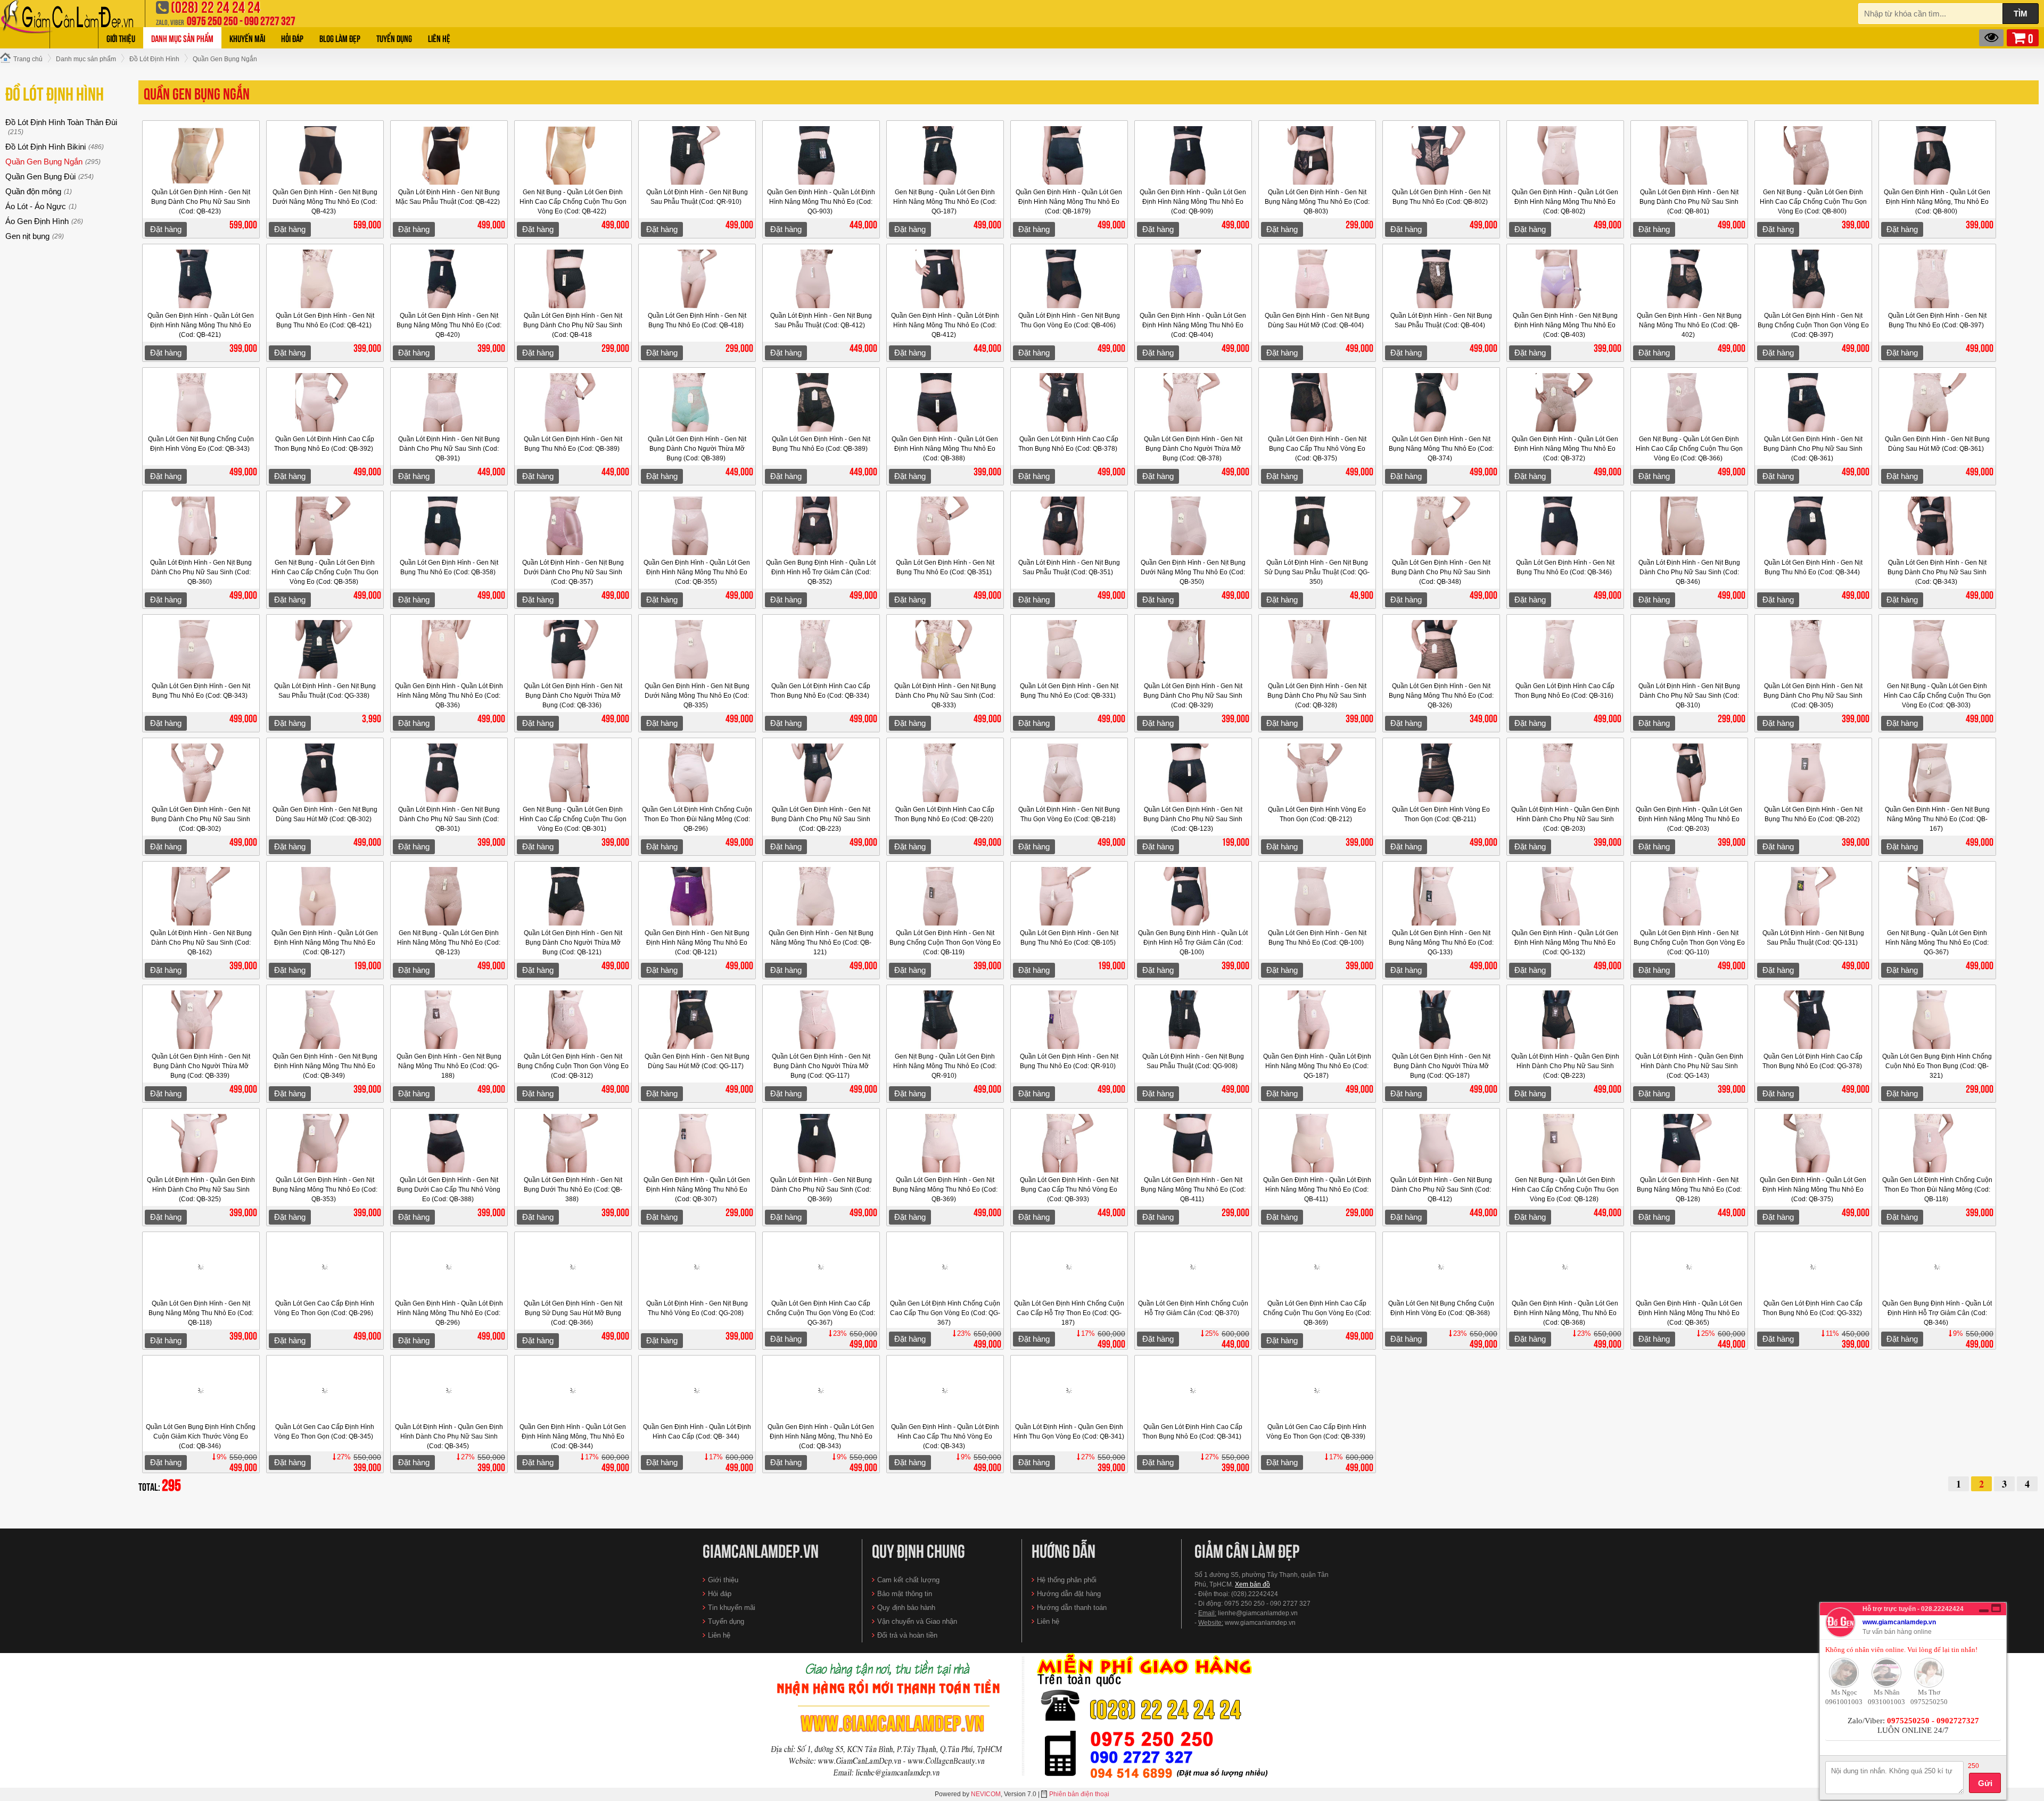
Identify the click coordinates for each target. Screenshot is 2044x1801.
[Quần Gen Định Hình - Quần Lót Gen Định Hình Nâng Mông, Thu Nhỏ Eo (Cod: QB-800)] (1938, 155)
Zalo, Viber (170, 22)
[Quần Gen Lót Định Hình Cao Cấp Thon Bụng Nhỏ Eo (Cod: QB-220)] (945, 773)
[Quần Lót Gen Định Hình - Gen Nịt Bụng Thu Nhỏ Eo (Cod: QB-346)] (1565, 526)
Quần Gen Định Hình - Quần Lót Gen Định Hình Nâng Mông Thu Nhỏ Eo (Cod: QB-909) (1193, 202)
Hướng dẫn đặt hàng (1069, 1594)
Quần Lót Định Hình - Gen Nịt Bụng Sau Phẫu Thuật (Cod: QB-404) (1441, 320)
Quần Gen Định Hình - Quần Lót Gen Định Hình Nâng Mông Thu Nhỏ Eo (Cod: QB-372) (1565, 449)
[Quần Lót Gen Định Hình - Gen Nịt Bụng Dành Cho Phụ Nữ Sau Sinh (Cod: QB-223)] (821, 773)
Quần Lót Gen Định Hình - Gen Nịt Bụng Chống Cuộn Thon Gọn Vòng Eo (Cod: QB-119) (945, 943)
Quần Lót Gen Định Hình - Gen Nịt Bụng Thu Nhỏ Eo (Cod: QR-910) (1069, 1061)
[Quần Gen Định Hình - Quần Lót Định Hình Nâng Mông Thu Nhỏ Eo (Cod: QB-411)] (1317, 1143)
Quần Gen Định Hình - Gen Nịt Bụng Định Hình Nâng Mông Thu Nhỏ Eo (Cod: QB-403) (1565, 325)
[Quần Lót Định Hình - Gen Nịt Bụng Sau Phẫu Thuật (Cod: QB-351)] (1069, 526)
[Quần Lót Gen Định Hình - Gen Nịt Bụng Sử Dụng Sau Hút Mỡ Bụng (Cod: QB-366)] (573, 1267)
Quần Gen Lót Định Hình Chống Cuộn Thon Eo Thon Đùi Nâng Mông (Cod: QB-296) (697, 819)
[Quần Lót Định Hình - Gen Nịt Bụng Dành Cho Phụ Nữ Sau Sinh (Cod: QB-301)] (449, 773)
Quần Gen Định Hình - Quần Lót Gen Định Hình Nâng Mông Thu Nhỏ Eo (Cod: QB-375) (1813, 1189)
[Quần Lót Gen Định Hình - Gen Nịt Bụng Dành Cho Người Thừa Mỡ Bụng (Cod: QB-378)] (1193, 402)
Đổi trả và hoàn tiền (907, 1635)
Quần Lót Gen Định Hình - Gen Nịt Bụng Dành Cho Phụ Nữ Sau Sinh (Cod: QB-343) (1937, 572)
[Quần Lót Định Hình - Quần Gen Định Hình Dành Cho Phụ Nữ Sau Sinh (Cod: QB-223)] (1565, 1020)
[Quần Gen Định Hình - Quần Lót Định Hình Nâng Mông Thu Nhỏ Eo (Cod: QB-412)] (945, 279)
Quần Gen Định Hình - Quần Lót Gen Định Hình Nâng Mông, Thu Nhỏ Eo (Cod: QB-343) (821, 1436)
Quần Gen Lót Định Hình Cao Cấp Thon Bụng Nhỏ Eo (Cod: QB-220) (945, 814)
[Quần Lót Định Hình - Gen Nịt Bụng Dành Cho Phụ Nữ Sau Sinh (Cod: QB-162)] (201, 896)
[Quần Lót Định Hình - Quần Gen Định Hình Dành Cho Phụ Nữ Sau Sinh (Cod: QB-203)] (1565, 773)
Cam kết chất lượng (908, 1580)
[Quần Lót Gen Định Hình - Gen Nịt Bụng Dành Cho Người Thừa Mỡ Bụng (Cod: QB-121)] (573, 896)
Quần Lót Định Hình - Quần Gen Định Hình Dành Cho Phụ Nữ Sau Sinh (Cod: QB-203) (1565, 819)
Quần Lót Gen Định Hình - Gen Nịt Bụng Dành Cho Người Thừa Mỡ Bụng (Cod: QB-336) (573, 696)
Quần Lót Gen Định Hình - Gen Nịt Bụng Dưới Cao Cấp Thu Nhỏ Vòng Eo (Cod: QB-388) (449, 1189)
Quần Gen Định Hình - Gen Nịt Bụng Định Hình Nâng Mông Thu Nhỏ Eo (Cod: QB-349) (325, 1066)
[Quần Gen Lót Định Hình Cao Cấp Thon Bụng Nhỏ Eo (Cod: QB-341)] (1193, 1390)
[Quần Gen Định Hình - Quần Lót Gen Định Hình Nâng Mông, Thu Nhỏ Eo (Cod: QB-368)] (1565, 1267)
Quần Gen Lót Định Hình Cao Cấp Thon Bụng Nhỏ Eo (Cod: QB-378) (1069, 444)
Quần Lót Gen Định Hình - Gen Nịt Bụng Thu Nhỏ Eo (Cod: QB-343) (201, 691)
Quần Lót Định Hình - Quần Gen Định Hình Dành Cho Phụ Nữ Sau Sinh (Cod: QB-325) (201, 1189)
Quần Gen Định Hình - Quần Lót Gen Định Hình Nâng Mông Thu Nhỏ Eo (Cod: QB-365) (1689, 1313)
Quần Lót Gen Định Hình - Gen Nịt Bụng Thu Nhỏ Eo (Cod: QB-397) (1937, 320)
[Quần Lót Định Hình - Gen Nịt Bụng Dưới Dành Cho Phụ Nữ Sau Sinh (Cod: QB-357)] (573, 526)
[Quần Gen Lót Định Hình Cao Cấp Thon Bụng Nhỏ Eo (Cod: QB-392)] (325, 402)
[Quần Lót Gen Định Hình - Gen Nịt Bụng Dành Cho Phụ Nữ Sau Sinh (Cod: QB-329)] (1193, 649)
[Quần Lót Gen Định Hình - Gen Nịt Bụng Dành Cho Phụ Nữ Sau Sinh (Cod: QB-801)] (1689, 155)
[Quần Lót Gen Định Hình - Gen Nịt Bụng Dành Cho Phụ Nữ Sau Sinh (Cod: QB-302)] (201, 773)
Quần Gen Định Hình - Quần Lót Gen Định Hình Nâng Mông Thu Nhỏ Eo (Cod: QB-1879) (1069, 202)
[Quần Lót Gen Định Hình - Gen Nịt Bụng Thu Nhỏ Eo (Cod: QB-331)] (1069, 649)
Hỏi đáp (292, 38)
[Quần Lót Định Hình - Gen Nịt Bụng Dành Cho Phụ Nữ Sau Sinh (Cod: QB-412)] (1441, 1143)
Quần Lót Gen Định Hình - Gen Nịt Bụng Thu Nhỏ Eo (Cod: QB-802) (1441, 197)
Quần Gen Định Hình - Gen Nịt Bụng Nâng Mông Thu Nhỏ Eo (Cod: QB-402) (1689, 325)
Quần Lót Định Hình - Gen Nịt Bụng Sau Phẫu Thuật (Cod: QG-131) (1813, 938)
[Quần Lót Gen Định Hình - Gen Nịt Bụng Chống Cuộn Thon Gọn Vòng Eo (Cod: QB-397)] (1814, 279)
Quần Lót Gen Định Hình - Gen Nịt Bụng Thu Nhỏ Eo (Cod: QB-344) (1813, 567)
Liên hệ (439, 38)
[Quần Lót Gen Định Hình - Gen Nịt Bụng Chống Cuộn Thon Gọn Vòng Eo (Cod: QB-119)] (945, 896)
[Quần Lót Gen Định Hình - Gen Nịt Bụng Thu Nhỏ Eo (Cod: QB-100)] (1317, 896)
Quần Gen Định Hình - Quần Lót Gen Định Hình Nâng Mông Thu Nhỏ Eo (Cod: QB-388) (945, 449)
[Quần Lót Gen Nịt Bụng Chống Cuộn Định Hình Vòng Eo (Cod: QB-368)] (1441, 1267)
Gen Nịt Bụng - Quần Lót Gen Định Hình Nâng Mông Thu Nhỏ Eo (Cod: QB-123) (449, 943)
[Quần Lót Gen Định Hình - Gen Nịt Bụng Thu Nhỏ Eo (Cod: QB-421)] (325, 279)
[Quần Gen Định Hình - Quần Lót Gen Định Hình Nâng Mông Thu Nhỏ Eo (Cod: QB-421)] (201, 279)
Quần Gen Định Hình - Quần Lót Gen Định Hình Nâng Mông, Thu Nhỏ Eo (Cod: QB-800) (1937, 202)
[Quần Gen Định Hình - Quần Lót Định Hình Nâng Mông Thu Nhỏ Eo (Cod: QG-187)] (1317, 1020)
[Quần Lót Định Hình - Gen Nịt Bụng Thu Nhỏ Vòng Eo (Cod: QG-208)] (697, 1267)
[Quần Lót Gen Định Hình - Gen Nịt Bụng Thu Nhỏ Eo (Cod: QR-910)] (1069, 1020)
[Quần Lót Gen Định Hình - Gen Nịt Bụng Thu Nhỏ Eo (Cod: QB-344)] (1814, 526)
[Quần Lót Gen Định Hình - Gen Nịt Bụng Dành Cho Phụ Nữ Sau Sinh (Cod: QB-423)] (201, 155)
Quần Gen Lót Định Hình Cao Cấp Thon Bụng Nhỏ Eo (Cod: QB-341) (1193, 1432)
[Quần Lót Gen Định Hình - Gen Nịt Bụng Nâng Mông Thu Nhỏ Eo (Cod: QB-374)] (1441, 402)
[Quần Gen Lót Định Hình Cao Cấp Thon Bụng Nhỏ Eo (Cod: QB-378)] (1069, 402)
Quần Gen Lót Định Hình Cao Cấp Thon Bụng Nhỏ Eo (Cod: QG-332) (1813, 1308)
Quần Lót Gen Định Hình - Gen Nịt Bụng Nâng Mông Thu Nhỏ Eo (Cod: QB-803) (1317, 202)
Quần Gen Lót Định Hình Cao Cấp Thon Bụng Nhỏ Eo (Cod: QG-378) (1813, 1061)
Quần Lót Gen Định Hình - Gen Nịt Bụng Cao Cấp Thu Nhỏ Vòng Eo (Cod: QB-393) (1069, 1189)
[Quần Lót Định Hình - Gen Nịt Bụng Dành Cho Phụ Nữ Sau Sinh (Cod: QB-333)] (945, 649)
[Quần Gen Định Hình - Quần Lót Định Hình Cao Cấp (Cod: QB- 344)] (697, 1390)
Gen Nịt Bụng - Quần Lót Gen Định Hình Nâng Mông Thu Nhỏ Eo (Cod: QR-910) (945, 1066)
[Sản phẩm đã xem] (1991, 38)
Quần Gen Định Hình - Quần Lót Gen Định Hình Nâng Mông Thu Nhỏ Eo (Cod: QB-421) (201, 325)
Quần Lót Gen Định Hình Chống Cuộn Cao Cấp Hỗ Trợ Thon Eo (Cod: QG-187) (1069, 1313)
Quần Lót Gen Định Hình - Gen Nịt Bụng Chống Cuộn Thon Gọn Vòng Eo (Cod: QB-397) (1813, 325)
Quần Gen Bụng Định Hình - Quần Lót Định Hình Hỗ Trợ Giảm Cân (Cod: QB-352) (821, 572)
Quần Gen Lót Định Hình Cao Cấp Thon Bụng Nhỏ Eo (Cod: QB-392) (324, 444)
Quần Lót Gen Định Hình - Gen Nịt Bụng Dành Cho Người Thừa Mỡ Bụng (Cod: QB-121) (573, 943)
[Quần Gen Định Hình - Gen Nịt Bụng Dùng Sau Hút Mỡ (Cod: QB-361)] (1938, 402)
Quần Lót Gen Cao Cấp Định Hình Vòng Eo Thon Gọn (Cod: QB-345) (324, 1432)
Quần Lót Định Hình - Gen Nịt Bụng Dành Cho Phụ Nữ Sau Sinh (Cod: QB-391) (449, 449)
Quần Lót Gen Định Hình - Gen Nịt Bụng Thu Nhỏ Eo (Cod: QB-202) (1813, 814)
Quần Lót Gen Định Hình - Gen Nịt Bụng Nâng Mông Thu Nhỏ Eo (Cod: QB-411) (1193, 1189)
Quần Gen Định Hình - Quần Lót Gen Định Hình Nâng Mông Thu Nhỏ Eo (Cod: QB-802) (1565, 202)
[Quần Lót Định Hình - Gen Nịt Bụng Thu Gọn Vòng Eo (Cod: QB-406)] (1069, 279)
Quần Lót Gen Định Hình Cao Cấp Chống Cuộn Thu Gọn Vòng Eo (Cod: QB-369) (1317, 1313)
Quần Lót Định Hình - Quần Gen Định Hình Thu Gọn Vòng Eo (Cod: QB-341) (1069, 1432)
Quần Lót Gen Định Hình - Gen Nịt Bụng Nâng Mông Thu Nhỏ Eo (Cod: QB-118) (201, 1313)
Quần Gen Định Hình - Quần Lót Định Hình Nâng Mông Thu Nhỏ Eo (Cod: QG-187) (1317, 1066)
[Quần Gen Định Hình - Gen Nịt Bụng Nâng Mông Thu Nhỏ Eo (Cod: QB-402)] (1689, 279)
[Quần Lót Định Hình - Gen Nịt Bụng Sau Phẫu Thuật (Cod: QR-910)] (697, 155)
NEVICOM (986, 1794)
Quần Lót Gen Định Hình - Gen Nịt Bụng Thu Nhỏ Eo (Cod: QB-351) (945, 567)
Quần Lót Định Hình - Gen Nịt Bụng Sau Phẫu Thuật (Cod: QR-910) (697, 197)
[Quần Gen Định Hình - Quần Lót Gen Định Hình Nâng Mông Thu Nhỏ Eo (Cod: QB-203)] (1689, 773)
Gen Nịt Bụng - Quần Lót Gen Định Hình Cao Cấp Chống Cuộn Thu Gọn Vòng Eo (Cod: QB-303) (1937, 696)
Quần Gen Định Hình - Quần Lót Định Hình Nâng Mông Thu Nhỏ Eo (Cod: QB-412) (945, 325)
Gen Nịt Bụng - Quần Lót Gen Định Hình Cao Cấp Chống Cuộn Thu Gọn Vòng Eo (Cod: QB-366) (1689, 449)
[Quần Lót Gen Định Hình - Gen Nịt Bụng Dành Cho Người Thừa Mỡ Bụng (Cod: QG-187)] (1441, 1020)
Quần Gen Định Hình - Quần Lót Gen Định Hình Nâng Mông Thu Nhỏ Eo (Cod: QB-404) (1193, 325)
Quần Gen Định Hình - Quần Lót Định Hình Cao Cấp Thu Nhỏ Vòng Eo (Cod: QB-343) (945, 1436)
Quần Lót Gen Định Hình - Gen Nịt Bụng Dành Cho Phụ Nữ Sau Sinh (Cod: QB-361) (1813, 449)
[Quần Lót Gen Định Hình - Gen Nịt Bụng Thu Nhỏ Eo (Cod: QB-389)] (573, 402)
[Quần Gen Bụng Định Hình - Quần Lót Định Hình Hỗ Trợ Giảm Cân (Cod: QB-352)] (821, 526)
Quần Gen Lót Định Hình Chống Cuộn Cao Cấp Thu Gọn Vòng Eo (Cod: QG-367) (945, 1313)
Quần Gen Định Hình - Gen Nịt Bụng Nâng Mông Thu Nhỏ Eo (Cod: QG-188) (449, 1066)
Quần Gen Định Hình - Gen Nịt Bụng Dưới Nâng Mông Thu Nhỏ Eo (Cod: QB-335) (697, 696)
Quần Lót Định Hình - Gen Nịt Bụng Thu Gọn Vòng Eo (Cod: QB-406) (1069, 320)
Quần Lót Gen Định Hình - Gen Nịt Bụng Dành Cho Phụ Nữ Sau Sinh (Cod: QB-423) (201, 202)
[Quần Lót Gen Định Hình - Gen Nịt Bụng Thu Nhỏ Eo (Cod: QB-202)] (1814, 773)
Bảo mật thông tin (905, 1594)
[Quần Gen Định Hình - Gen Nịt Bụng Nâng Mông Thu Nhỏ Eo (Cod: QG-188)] (449, 1020)
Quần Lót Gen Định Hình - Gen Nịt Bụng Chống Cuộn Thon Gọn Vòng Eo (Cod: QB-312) (573, 1066)
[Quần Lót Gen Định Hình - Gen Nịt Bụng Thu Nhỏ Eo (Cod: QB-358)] (449, 526)
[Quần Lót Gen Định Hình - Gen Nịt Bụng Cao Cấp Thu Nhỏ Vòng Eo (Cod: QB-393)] (1069, 1143)
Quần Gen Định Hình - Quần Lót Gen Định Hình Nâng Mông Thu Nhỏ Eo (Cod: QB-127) (325, 943)
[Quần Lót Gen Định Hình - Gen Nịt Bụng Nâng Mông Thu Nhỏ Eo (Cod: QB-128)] (1689, 1143)
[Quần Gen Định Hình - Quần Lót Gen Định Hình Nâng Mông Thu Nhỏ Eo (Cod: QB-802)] (1565, 155)
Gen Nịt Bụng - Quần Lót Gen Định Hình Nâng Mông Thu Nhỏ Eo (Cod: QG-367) (1937, 943)
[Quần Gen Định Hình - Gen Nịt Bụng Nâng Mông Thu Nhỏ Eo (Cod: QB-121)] (821, 896)
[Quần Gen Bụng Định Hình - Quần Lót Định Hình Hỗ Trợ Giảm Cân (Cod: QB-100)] (1193, 896)
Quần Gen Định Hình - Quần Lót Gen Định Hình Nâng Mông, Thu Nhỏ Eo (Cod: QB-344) (573, 1436)
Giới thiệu (121, 38)
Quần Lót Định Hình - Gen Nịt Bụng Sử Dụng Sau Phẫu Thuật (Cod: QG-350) (1317, 572)
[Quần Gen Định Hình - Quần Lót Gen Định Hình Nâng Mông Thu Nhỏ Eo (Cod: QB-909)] (1193, 155)
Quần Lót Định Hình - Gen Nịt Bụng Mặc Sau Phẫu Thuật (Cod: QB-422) (448, 197)
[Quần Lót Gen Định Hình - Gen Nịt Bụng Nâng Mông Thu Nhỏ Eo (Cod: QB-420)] (449, 279)
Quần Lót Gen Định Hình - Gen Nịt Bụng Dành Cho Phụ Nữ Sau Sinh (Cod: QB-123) (1193, 819)
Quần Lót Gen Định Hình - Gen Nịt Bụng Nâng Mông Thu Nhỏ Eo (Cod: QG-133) (1441, 943)
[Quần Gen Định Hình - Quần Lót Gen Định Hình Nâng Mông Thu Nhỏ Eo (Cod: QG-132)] (1565, 896)
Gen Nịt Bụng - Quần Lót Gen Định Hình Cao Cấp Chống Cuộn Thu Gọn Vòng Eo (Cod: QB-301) (573, 819)
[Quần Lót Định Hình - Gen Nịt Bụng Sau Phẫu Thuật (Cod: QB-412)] (821, 279)
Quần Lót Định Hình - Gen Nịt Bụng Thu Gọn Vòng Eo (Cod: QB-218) (1069, 814)
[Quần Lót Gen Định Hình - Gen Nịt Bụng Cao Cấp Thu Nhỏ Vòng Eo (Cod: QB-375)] (1317, 402)
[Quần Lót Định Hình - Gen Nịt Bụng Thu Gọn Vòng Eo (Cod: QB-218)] (1069, 773)
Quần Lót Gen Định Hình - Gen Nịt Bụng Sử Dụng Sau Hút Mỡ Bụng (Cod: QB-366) (573, 1313)
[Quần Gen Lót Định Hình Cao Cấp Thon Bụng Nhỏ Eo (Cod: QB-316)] (1565, 649)
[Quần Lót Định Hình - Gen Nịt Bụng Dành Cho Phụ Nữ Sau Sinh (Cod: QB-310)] (1689, 649)
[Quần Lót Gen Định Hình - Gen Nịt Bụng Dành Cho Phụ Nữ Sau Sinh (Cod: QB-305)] (1814, 649)
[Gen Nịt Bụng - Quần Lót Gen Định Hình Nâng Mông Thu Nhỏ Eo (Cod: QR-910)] (945, 1020)
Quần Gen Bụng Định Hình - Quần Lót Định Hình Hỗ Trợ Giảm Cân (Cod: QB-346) (1937, 1313)
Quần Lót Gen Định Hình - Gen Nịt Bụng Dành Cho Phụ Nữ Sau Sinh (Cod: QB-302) (201, 819)
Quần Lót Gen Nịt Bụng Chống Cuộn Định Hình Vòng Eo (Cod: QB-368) (1441, 1308)
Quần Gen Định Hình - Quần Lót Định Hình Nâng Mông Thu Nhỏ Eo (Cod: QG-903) (821, 202)
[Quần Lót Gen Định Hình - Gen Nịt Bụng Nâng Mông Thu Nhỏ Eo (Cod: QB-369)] (945, 1143)
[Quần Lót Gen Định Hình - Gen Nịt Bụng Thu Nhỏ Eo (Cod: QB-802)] (1441, 155)
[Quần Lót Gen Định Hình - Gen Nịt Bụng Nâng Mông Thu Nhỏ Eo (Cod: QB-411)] (1193, 1143)
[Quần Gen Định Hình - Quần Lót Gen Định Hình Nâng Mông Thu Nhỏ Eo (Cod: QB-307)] (697, 1143)
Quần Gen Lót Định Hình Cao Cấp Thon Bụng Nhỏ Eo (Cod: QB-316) (1565, 691)
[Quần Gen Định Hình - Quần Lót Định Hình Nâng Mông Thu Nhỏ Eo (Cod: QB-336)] (449, 649)
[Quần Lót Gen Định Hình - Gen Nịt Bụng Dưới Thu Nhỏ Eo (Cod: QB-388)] (573, 1143)
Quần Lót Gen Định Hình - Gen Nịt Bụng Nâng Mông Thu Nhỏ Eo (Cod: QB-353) (325, 1189)
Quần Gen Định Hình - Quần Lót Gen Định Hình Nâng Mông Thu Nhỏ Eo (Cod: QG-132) (1565, 943)
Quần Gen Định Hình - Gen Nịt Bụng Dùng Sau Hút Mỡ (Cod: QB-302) (325, 814)
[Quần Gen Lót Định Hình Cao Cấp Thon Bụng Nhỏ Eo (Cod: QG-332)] (1814, 1267)
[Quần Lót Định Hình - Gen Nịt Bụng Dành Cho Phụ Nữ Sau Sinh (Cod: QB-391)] (449, 402)
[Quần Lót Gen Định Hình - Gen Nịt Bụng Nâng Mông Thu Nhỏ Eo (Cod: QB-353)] (325, 1143)
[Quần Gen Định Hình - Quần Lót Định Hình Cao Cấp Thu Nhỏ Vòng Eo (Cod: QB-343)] (945, 1390)
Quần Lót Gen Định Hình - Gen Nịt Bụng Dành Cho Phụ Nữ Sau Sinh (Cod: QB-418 (573, 325)
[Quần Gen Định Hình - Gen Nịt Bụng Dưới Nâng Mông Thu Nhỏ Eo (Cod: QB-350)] (1193, 526)
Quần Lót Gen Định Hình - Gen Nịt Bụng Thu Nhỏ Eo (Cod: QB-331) (1069, 691)
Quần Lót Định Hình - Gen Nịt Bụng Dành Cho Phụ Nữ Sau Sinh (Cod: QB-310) (1689, 696)
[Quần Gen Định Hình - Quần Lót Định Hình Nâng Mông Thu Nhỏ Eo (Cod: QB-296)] (449, 1267)
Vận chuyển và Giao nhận (917, 1621)
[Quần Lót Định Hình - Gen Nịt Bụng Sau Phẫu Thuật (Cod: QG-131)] (1814, 896)
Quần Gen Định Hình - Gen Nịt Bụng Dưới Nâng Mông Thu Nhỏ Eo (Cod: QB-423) (325, 202)
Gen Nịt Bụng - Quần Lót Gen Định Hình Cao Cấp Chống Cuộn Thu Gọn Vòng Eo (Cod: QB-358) (325, 572)
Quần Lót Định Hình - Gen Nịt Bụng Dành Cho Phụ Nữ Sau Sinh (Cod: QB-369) (821, 1189)
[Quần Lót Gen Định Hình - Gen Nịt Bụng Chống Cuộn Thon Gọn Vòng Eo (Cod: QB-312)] (573, 1020)
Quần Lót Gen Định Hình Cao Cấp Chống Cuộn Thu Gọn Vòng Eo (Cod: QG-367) (821, 1313)
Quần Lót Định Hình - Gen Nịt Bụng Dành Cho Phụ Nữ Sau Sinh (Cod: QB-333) (945, 696)
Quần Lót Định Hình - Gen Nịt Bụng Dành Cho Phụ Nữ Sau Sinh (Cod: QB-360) (201, 572)
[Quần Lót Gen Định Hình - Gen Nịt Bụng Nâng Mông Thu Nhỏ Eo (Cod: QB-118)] (201, 1267)
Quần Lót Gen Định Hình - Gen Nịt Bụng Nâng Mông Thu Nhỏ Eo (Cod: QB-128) (1689, 1189)
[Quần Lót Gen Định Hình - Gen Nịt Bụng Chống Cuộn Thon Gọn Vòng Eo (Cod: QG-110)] (1689, 896)
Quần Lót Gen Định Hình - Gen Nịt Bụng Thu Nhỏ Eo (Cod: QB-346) (1565, 567)
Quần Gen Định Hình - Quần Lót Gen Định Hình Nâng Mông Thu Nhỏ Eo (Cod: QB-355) (697, 572)
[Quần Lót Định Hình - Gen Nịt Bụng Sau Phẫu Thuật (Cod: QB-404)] (1441, 279)
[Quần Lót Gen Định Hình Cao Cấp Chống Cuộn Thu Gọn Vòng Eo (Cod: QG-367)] (821, 1267)
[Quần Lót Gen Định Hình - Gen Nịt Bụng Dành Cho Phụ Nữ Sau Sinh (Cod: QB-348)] (1441, 526)
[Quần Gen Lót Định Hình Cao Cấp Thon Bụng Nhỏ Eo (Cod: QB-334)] (821, 649)
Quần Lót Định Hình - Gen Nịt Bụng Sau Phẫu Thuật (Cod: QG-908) (1193, 1061)
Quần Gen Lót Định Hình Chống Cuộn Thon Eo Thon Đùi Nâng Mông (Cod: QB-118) (1937, 1189)
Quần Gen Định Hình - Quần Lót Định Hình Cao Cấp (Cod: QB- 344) (697, 1432)
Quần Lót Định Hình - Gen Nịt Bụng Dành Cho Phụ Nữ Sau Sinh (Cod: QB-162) (201, 943)
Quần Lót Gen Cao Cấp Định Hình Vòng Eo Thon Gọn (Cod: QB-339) (1317, 1432)
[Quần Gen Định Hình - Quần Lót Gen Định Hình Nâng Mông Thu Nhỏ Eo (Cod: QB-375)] (1814, 1143)
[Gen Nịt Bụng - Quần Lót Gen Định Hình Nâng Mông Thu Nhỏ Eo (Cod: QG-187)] (945, 155)
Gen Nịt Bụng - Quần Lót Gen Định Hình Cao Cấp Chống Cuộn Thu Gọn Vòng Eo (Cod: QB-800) (1813, 202)
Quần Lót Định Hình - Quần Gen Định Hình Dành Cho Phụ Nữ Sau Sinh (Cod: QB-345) (449, 1436)
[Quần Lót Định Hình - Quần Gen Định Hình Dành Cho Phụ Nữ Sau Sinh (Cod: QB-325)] (201, 1143)
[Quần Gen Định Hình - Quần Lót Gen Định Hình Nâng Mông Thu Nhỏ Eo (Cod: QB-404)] (1193, 279)
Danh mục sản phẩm (182, 38)
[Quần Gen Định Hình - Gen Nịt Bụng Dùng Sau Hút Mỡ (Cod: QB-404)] (1317, 279)
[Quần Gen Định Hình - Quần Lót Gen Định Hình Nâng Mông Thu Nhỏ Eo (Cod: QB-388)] (945, 402)
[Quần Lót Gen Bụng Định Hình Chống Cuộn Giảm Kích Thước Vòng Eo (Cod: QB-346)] (201, 1390)
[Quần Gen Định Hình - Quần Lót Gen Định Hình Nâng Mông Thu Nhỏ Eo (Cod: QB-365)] (1689, 1267)
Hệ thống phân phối (1067, 1580)
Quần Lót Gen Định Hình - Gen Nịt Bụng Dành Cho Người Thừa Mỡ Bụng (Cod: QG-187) (1441, 1066)
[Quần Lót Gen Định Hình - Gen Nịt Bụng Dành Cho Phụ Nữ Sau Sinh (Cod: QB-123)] (1193, 773)
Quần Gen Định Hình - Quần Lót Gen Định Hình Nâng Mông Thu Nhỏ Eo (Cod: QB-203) (1689, 819)
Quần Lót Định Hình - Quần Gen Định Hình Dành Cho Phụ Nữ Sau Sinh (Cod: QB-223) (1565, 1066)
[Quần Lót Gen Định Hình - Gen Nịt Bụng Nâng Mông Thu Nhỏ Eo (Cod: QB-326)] (1441, 649)
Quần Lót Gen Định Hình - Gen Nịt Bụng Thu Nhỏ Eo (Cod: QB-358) (449, 567)
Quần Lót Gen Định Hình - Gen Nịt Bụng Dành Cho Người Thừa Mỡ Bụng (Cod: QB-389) (697, 449)
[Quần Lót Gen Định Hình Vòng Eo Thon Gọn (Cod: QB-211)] (1441, 773)
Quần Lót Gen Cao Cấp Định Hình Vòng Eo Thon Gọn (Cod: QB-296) (324, 1308)
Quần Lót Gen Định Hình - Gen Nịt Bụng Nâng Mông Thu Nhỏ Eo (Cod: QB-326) (1441, 696)
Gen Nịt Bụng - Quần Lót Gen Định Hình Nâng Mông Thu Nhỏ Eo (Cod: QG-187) (945, 202)
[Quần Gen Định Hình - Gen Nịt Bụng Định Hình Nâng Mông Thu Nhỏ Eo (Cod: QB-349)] (325, 1020)
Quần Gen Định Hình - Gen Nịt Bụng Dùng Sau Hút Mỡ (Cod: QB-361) (1937, 444)
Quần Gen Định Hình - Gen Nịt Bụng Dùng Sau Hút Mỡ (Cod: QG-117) (697, 1061)
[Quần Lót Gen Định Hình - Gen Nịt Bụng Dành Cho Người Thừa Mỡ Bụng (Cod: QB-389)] (697, 402)
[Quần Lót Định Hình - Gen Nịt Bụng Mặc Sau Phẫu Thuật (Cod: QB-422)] (449, 155)
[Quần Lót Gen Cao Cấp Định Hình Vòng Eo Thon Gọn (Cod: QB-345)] (325, 1390)
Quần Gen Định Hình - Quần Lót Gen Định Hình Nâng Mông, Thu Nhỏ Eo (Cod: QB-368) (1565, 1313)
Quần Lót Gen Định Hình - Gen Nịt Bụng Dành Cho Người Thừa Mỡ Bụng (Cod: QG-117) (821, 1066)
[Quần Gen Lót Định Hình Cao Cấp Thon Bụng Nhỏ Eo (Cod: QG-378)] (1814, 1020)
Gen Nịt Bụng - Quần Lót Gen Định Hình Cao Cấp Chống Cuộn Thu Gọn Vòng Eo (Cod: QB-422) (573, 202)
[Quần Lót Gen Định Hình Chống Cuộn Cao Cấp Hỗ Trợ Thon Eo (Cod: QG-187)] (1069, 1267)
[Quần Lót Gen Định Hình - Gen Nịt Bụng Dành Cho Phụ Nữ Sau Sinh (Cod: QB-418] (573, 279)
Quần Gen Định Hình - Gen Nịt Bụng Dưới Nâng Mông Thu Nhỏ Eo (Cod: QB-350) (1193, 572)
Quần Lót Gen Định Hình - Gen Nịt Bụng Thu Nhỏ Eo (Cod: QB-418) (697, 320)
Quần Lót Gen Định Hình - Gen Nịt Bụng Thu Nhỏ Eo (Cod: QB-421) (325, 320)
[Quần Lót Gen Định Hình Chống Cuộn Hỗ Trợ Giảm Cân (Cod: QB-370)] (1193, 1267)
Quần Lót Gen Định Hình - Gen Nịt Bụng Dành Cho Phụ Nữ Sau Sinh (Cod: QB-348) (1441, 572)
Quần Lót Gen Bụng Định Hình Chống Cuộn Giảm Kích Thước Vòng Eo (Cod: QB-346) (201, 1436)
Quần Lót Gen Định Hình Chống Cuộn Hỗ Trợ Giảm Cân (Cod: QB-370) (1193, 1308)
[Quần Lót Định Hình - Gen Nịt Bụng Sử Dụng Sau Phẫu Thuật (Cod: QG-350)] (1317, 526)
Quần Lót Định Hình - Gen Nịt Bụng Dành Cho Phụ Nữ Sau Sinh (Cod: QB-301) (449, 819)
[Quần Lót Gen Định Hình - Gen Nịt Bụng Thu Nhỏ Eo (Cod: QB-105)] (1069, 896)
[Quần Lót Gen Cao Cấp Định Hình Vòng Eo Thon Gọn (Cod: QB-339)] (1317, 1390)
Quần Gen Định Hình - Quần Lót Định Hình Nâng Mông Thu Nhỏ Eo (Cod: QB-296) (449, 1313)
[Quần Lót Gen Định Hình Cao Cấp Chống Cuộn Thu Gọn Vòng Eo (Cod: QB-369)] (1317, 1267)
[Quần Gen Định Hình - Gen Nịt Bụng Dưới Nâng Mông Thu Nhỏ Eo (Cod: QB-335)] (697, 649)
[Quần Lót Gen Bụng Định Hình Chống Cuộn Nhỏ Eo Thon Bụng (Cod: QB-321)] (1938, 1020)
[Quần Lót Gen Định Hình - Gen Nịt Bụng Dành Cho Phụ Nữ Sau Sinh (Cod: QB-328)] (1317, 649)
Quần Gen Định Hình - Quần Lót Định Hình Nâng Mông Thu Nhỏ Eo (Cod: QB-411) (1317, 1189)
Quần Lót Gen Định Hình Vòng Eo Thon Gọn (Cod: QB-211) (1441, 814)
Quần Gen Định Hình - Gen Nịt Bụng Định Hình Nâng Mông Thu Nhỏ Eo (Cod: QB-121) (697, 943)
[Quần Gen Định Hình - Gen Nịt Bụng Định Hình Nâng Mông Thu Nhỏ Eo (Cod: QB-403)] (1565, 279)
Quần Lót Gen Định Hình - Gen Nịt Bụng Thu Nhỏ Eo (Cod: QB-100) (1317, 938)
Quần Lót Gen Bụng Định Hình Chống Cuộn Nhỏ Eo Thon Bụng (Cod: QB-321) (1937, 1066)
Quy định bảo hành (906, 1608)
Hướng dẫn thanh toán (1072, 1608)
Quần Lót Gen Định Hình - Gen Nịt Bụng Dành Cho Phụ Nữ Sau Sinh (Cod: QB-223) (821, 819)
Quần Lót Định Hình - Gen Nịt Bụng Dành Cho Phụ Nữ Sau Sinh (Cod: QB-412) (1441, 1189)
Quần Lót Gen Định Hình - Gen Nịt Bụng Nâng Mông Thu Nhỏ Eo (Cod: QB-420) (449, 325)
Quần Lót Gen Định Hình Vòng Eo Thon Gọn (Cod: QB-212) (1317, 814)
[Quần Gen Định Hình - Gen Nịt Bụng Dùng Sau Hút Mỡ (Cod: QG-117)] (697, 1020)
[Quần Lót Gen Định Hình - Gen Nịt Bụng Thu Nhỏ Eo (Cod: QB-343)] (201, 649)
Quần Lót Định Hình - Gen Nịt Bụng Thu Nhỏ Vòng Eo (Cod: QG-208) (697, 1308)
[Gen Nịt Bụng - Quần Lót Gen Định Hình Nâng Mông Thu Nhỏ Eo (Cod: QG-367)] (1938, 896)
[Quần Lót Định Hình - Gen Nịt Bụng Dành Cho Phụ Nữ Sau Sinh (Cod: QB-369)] (821, 1143)
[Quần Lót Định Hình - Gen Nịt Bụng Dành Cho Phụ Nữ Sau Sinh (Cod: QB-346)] (1689, 526)
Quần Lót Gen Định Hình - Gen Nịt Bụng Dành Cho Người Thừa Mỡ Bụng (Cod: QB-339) (201, 1066)
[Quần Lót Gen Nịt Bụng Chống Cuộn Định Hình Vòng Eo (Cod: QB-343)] (201, 402)
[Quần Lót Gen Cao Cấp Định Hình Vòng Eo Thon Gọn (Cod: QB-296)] (325, 1267)
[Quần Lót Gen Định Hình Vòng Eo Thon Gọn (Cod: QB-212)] (1317, 773)
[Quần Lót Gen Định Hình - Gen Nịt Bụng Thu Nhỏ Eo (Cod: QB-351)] (945, 526)
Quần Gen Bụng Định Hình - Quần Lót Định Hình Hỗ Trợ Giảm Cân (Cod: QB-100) (1193, 943)
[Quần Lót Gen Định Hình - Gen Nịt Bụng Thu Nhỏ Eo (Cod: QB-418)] (697, 279)
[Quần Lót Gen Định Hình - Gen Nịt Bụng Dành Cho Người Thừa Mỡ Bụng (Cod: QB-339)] (201, 1020)
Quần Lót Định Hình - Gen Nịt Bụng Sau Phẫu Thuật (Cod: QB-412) (821, 320)
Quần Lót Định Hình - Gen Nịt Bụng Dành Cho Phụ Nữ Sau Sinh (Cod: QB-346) (1689, 572)
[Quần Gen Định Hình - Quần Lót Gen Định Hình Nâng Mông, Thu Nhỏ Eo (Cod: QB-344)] (573, 1390)
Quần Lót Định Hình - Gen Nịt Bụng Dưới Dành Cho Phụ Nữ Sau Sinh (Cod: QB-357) (573, 572)
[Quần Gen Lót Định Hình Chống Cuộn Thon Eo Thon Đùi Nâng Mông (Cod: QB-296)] (697, 773)
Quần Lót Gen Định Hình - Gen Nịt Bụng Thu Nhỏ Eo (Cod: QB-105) (1069, 938)
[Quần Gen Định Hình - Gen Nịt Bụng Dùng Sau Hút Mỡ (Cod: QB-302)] (325, 773)
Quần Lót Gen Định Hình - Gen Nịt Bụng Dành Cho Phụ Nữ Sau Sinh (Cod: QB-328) (1317, 696)
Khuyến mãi (247, 38)
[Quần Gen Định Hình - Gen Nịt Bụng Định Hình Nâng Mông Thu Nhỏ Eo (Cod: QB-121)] (697, 896)
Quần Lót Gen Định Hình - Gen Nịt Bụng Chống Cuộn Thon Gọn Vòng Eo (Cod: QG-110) (1689, 943)
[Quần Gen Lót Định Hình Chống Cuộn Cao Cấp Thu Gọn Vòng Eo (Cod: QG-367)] (945, 1267)
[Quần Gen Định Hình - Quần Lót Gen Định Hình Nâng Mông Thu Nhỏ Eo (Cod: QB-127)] (325, 896)
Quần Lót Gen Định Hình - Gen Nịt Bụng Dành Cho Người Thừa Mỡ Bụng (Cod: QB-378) (1193, 449)
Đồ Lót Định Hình (55, 92)
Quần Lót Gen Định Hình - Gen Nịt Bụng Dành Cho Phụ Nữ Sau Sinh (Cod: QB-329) (1193, 696)
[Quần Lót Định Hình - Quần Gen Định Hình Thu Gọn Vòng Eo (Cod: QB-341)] (1069, 1390)
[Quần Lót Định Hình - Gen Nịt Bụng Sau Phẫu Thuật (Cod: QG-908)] (1193, 1020)
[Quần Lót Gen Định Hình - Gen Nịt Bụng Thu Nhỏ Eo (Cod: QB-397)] (1938, 279)
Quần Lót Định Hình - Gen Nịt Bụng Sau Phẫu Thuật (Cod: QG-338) (325, 691)
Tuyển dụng (394, 38)
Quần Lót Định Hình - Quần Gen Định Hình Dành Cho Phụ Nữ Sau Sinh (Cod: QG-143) (1689, 1066)
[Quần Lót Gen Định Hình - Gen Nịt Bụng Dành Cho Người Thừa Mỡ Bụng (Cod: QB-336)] (573, 649)
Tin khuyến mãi (732, 1608)
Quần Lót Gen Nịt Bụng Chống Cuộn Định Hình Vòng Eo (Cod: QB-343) (201, 444)
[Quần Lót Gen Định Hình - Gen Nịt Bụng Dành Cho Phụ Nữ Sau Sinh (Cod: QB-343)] (1938, 526)
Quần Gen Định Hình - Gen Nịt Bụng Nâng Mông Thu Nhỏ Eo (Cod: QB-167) (1937, 819)
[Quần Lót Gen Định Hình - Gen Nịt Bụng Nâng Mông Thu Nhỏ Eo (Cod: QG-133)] (1441, 896)
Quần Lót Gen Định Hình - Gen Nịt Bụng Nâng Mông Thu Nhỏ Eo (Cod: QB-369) (945, 1189)
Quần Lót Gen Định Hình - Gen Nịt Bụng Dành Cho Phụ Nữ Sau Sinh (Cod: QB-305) (1813, 696)
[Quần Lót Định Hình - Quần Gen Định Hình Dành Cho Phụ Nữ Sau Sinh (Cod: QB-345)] (449, 1390)
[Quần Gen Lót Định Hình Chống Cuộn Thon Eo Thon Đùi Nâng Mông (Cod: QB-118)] (1938, 1143)
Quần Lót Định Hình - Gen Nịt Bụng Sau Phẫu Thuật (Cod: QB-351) (1069, 567)
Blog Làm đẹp (340, 38)
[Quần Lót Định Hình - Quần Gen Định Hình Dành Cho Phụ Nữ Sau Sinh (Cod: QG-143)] (1689, 1020)
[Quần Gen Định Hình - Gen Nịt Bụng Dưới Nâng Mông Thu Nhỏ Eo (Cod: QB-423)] (325, 155)
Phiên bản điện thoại (1079, 1794)
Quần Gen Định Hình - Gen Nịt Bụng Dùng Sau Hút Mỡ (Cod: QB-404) (1317, 320)
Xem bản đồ (1252, 1584)
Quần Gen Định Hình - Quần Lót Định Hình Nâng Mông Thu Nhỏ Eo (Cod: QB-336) (449, 696)
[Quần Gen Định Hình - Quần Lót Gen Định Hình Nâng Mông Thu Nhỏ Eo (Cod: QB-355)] (697, 526)
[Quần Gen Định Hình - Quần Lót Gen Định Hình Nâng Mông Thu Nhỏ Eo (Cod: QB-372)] (1565, 402)
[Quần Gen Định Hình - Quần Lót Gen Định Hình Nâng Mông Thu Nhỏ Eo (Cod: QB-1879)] (1069, 155)
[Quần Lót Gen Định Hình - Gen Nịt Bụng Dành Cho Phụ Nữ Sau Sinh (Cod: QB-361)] (1814, 402)
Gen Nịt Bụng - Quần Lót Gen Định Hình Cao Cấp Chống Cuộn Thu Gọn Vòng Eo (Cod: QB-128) (1565, 1189)
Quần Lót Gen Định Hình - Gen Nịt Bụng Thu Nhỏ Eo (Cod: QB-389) (573, 444)
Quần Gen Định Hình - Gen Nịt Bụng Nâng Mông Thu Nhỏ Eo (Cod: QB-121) (821, 943)
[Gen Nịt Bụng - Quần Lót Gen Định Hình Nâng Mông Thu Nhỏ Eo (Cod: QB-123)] (449, 896)
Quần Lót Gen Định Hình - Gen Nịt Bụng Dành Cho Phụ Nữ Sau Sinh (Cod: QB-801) (1689, 202)
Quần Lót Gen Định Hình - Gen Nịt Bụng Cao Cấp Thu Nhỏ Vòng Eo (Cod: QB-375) (1317, 449)
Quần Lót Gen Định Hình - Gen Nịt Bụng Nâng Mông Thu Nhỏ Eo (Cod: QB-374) (1441, 449)
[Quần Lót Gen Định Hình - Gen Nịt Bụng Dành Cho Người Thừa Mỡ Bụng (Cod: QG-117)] (821, 1020)
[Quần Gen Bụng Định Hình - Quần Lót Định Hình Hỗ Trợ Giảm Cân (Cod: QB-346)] (1938, 1267)
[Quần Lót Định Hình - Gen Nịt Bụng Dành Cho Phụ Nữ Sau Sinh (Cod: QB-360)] (201, 526)
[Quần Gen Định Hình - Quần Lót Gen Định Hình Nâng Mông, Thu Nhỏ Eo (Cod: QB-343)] (821, 1390)
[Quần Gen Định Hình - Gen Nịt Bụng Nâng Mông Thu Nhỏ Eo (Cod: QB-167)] (1938, 773)
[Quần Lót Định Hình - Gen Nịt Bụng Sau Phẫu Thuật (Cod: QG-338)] (325, 649)
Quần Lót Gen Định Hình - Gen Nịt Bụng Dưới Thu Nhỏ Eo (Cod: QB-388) (573, 1189)
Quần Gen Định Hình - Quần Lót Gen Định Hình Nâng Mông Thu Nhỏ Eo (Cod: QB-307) (697, 1189)
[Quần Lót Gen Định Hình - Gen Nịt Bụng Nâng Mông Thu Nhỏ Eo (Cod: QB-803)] (1317, 155)
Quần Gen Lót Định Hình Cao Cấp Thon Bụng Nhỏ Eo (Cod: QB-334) (821, 691)
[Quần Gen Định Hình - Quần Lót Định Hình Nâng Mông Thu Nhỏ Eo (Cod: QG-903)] (821, 155)
